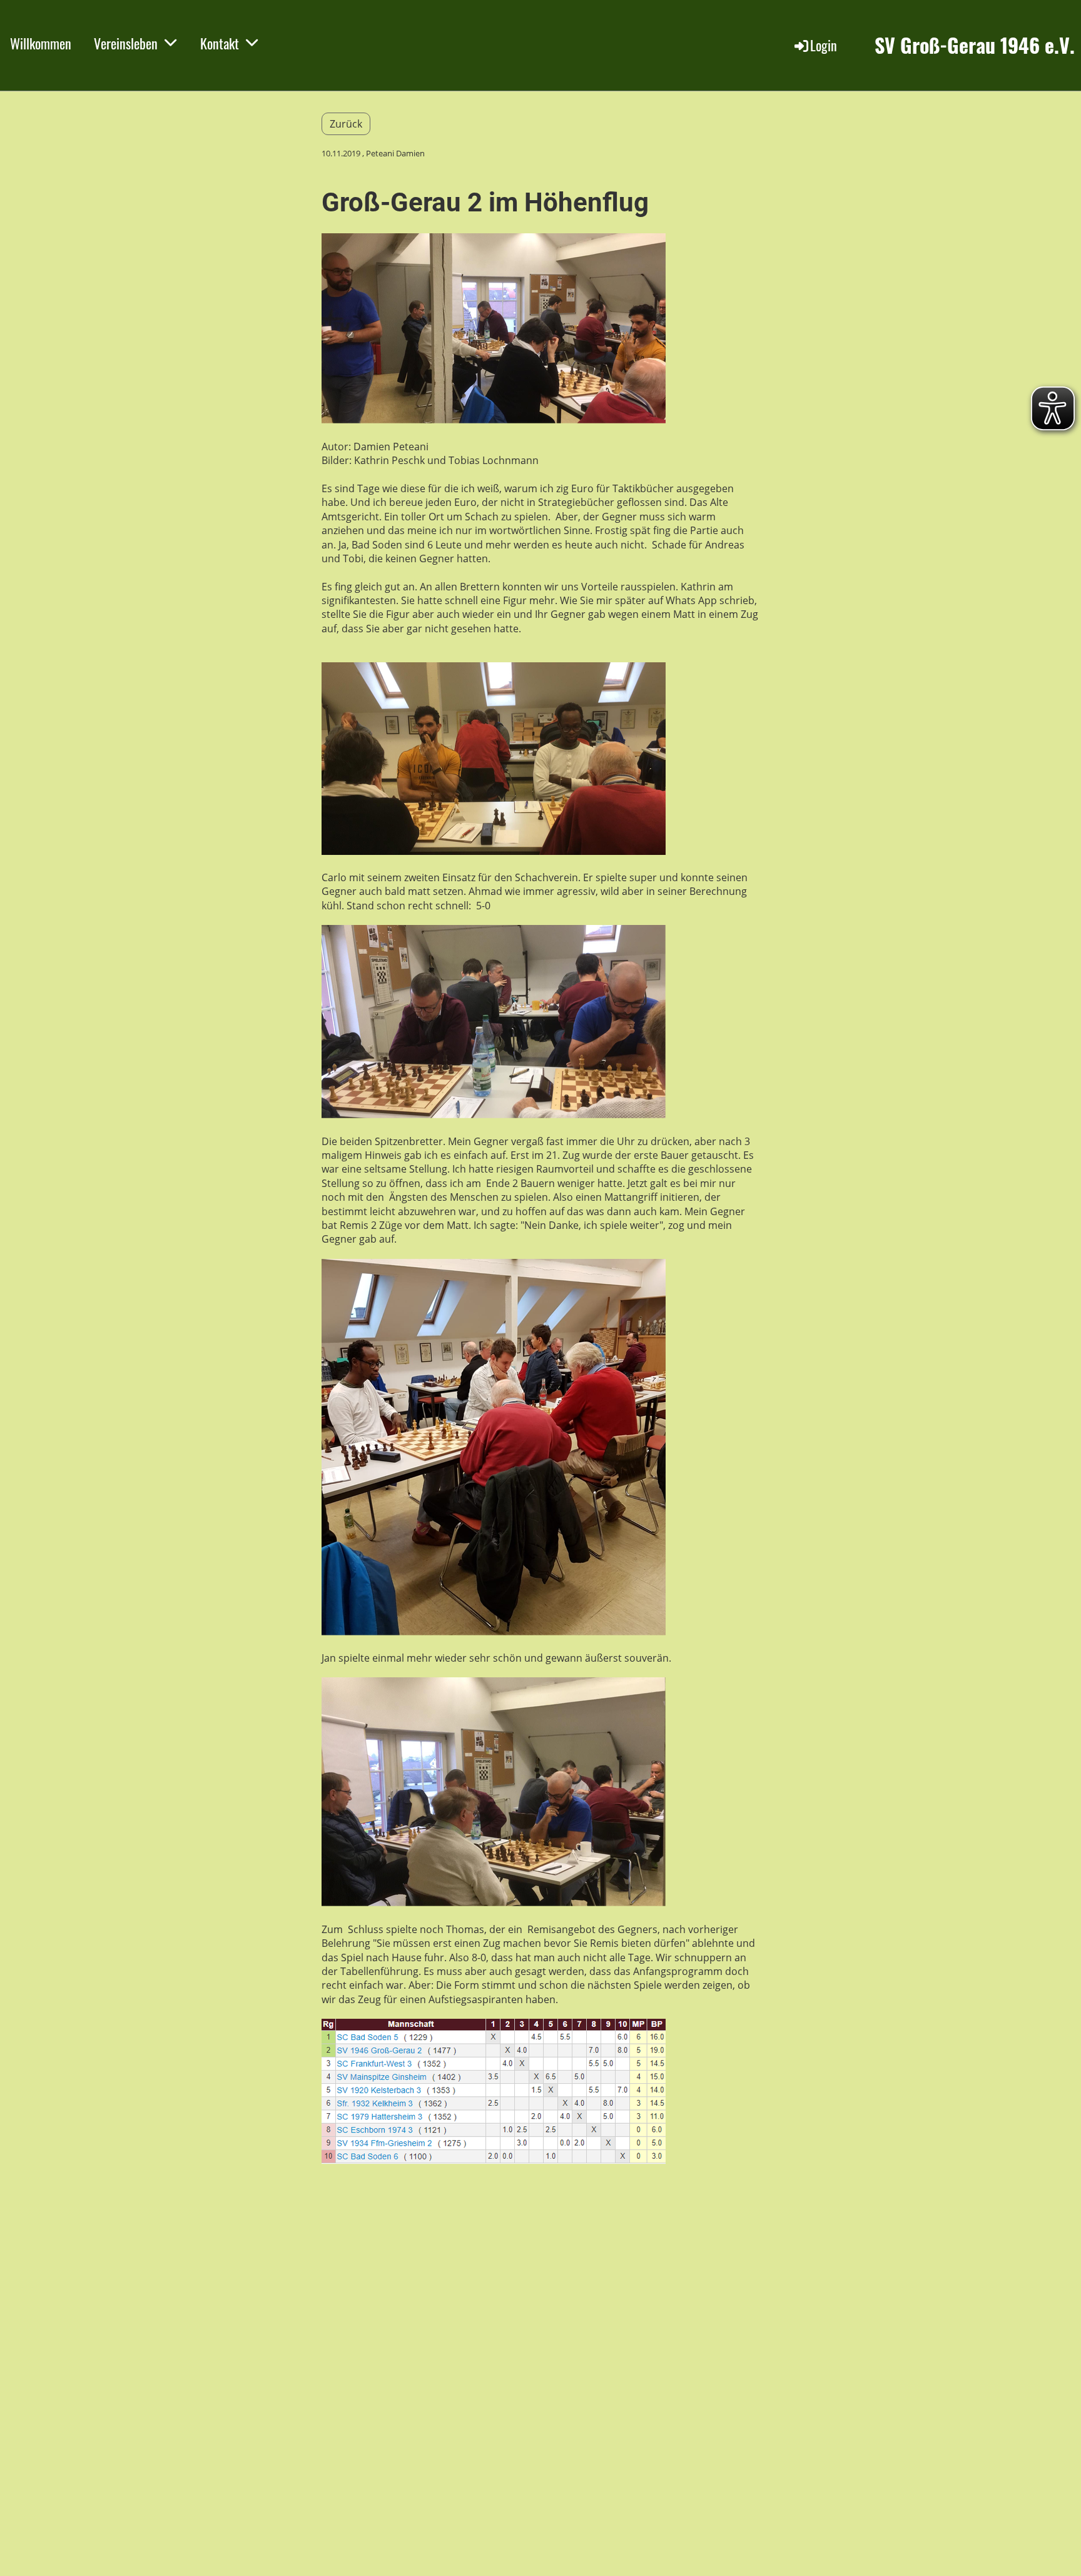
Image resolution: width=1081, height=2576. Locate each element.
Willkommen (41, 43)
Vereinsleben (126, 43)
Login (824, 45)
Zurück (346, 124)
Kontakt (220, 43)
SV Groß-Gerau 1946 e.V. (975, 45)
